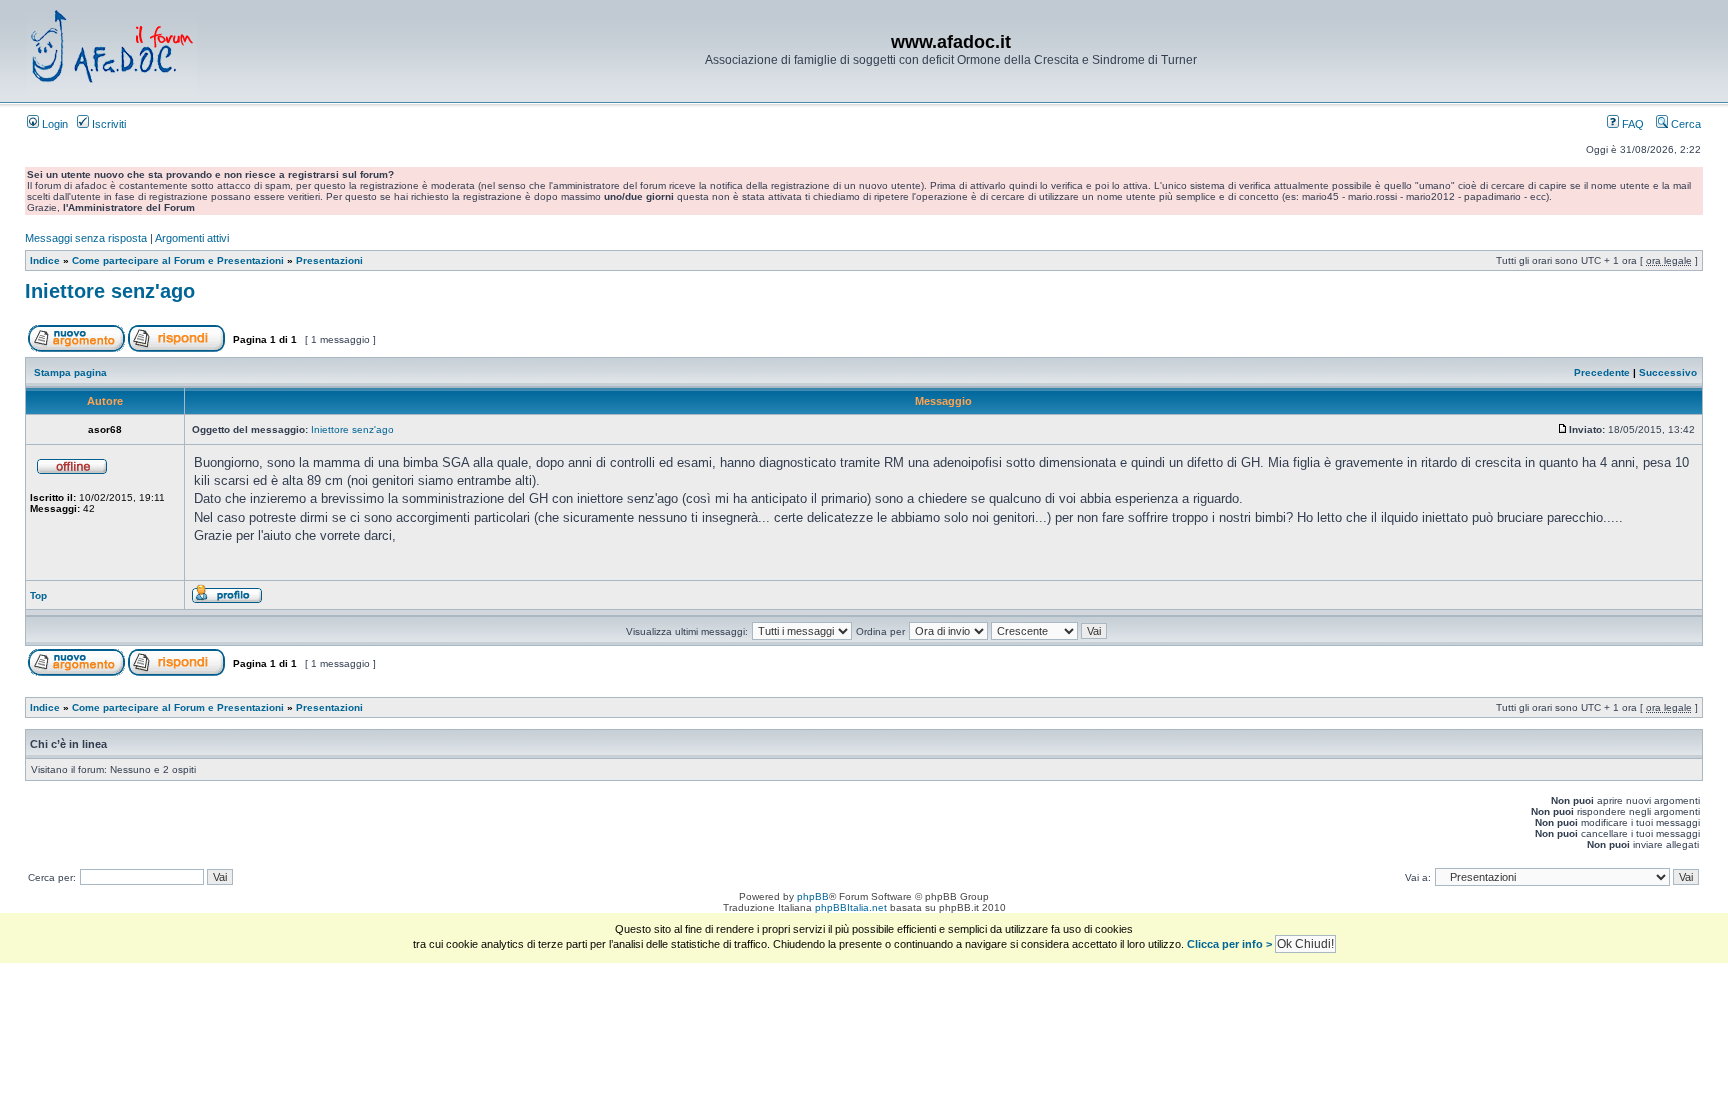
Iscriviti (107, 124)
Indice (45, 260)
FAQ (1631, 124)
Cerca (1684, 124)
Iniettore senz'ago (110, 291)
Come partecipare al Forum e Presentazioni (178, 260)
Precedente (1602, 372)
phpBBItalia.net (851, 907)
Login (53, 124)
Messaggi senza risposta (86, 238)
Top (38, 595)
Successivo (1668, 372)
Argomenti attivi (192, 238)
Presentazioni (329, 260)
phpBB (813, 896)
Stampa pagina (70, 372)
